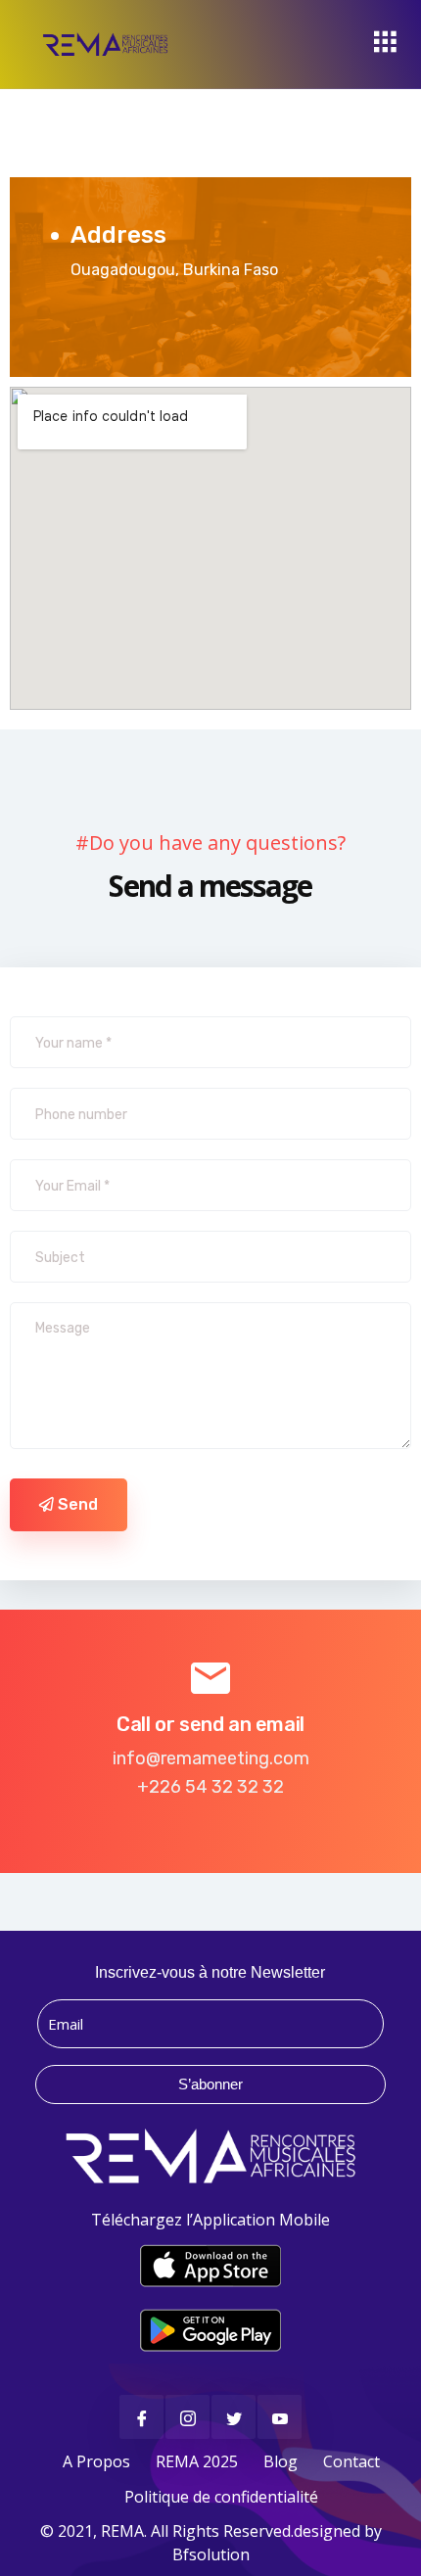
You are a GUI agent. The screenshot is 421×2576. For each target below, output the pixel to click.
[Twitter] (234, 2417)
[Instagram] (187, 2417)
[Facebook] (141, 2417)
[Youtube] (280, 2417)
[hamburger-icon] (384, 44)
